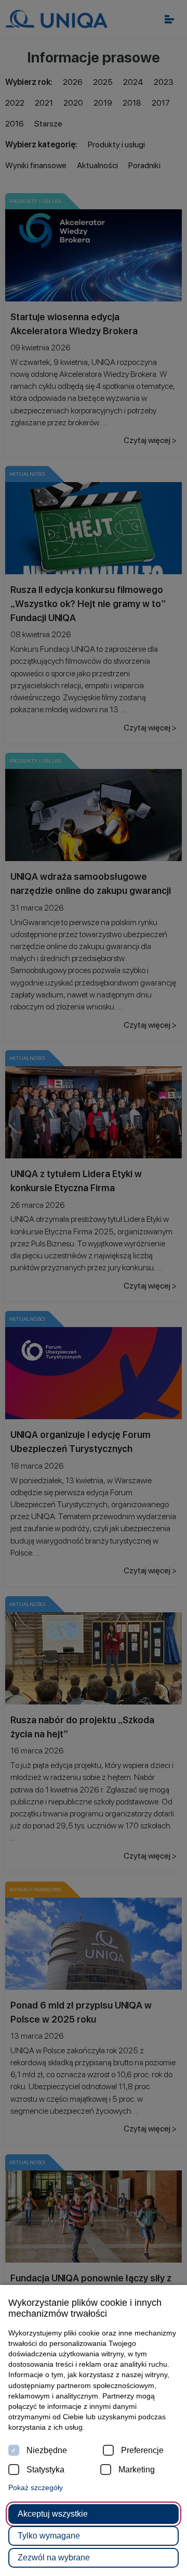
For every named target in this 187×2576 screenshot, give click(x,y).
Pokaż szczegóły (36, 2487)
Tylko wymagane (49, 2536)
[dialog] (94, 1288)
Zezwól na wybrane (54, 2558)
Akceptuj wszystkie (53, 2514)
